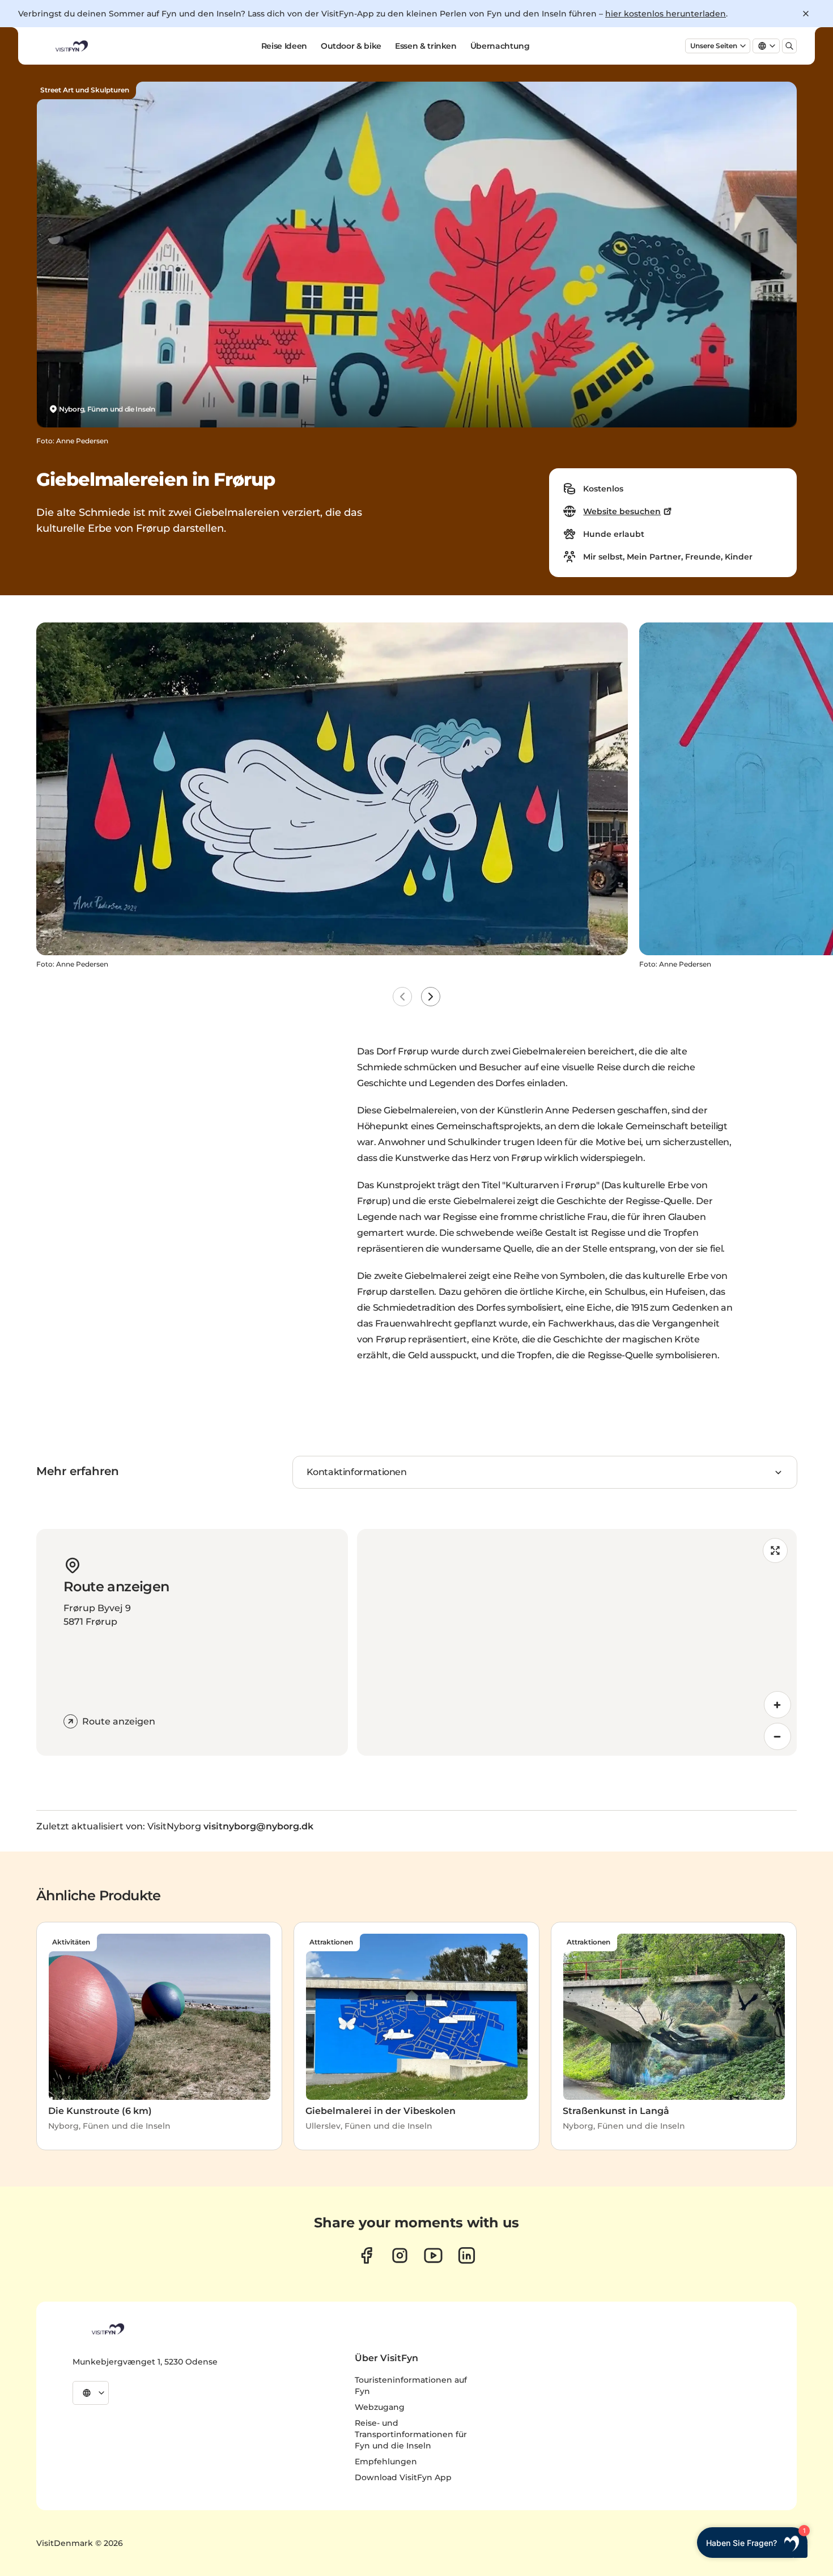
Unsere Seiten (714, 46)
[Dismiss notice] (806, 14)
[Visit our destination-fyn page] (467, 2255)
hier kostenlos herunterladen (666, 14)
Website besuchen (622, 511)
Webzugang (380, 2407)
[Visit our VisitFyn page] (366, 2255)
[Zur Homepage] (71, 46)
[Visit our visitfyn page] (400, 2255)
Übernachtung (500, 46)
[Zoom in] (777, 1705)
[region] (577, 1642)
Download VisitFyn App (403, 2477)
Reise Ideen (284, 46)
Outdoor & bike (351, 46)
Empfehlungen (386, 2461)
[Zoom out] (777, 1736)
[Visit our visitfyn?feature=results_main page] (433, 2255)
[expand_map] (775, 1550)
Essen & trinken (426, 46)
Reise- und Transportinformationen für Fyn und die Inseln (411, 2434)
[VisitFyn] (107, 2329)
